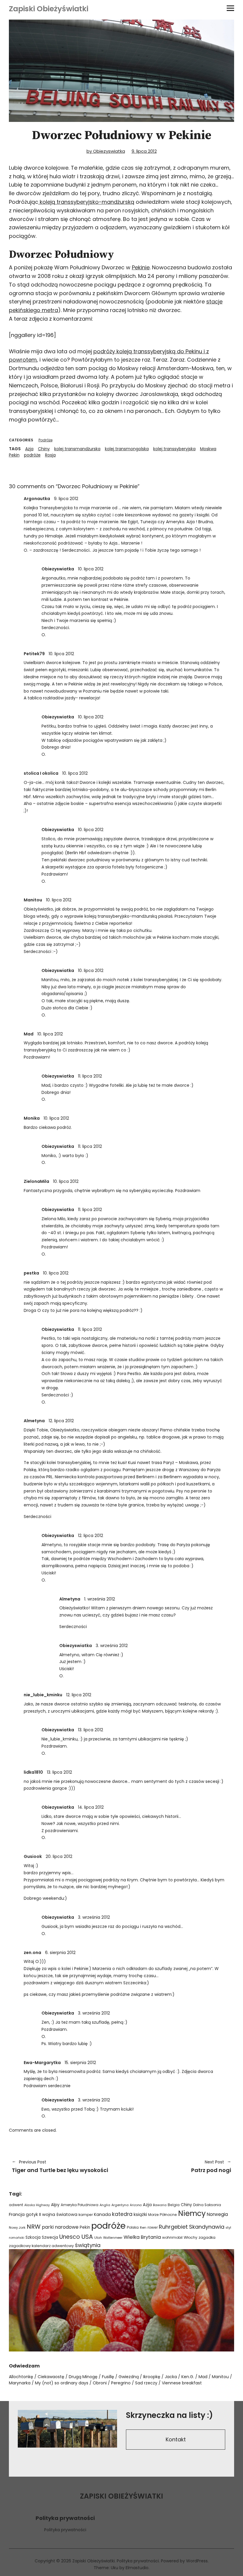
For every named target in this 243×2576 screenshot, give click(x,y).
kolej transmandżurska (77, 449)
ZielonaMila (36, 1181)
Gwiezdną (129, 2377)
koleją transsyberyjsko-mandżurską (86, 202)
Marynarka (20, 2383)
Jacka (171, 2377)
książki (140, 2214)
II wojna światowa (58, 2214)
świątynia (88, 2245)
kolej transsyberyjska (174, 449)
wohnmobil (172, 2237)
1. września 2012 (100, 1599)
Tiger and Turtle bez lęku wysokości (60, 2166)
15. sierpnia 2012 (80, 2063)
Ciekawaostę (51, 2377)
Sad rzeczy (146, 2383)
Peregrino (121, 2383)
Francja (17, 2214)
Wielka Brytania (142, 2237)
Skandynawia (207, 2227)
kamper (86, 2215)
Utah (98, 2238)
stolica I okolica (41, 773)
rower (153, 2227)
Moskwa (208, 449)
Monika (32, 1118)
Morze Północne (163, 2215)
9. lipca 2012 (144, 151)
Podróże (45, 440)
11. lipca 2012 (90, 1076)
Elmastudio (137, 2568)
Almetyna (34, 1421)
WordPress (197, 2561)
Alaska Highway (37, 2205)
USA (87, 2237)
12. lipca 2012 (61, 1421)
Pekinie (141, 267)
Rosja (50, 455)
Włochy (191, 2237)
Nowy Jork (17, 2227)
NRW (34, 2227)
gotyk (32, 2214)
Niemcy (192, 2213)
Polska (133, 2227)
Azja (29, 449)
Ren (143, 2227)
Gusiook (33, 1856)
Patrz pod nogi (179, 2166)
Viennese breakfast (182, 2383)
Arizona (136, 2205)
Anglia (105, 2205)
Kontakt (176, 2439)
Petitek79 (34, 654)
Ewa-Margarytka (42, 2063)
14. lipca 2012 (91, 1807)
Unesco (70, 2237)
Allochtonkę (21, 2377)
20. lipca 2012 (59, 1856)
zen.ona (32, 1953)
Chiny (44, 449)
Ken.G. (188, 2377)
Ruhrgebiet (173, 2227)
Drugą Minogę (83, 2377)
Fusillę (108, 2377)
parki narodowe (60, 2227)
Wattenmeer (113, 2238)
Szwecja (50, 2237)
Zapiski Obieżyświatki (49, 9)
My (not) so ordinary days (62, 2383)
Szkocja (33, 2237)
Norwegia (217, 2214)
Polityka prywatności (65, 2530)
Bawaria (160, 2205)
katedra (122, 2214)
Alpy (55, 2205)
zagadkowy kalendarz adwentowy (41, 2246)
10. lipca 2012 (91, 569)
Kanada (102, 2214)
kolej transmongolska (127, 449)
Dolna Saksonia (207, 2205)
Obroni (100, 2383)
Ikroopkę (152, 2377)
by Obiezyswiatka (106, 151)
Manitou (33, 900)
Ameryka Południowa (80, 2205)
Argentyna (120, 2205)
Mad (29, 1034)
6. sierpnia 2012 (60, 1953)
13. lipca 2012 (91, 1730)
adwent (16, 2205)
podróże (32, 455)
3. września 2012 (112, 1646)
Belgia (174, 2205)
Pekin (14, 455)
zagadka (207, 2237)
